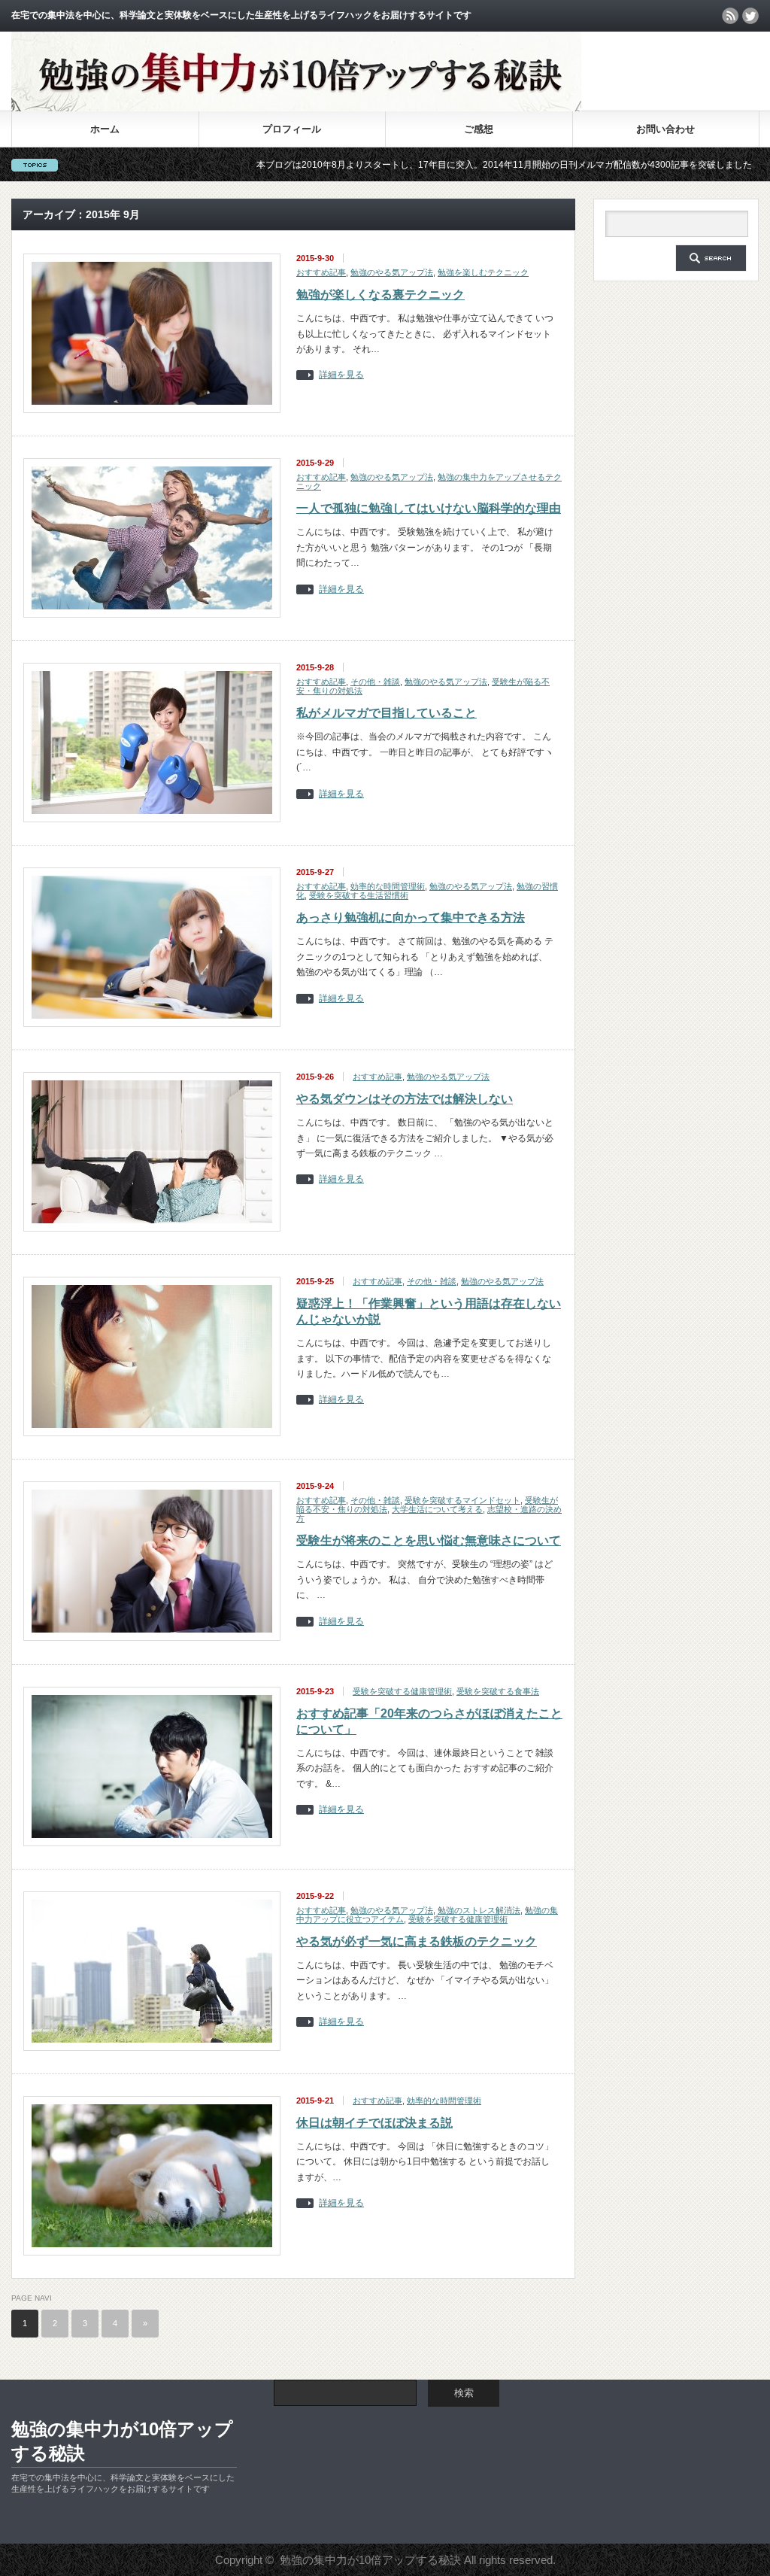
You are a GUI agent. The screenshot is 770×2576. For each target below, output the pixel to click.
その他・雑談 (375, 682)
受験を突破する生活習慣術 (359, 895)
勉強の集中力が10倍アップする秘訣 (122, 2441)
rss (730, 16)
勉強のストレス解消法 (479, 1910)
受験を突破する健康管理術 (402, 1691)
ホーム (105, 129)
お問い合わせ (665, 129)
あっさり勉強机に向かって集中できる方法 (411, 917)
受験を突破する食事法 (498, 1691)
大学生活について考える (437, 1509)
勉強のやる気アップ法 (392, 272)
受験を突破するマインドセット (462, 1500)
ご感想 (479, 129)
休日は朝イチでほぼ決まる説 (374, 2123)
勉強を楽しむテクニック (483, 272)
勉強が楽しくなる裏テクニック (380, 295)
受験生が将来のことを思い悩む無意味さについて (429, 1540)
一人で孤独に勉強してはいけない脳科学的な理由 (429, 508)
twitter (750, 16)
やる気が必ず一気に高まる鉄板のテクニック (417, 1941)
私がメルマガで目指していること (387, 713)
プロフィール (292, 129)
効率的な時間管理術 (388, 886)
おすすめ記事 (321, 272)
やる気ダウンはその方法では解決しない (405, 1099)
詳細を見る (341, 375)
